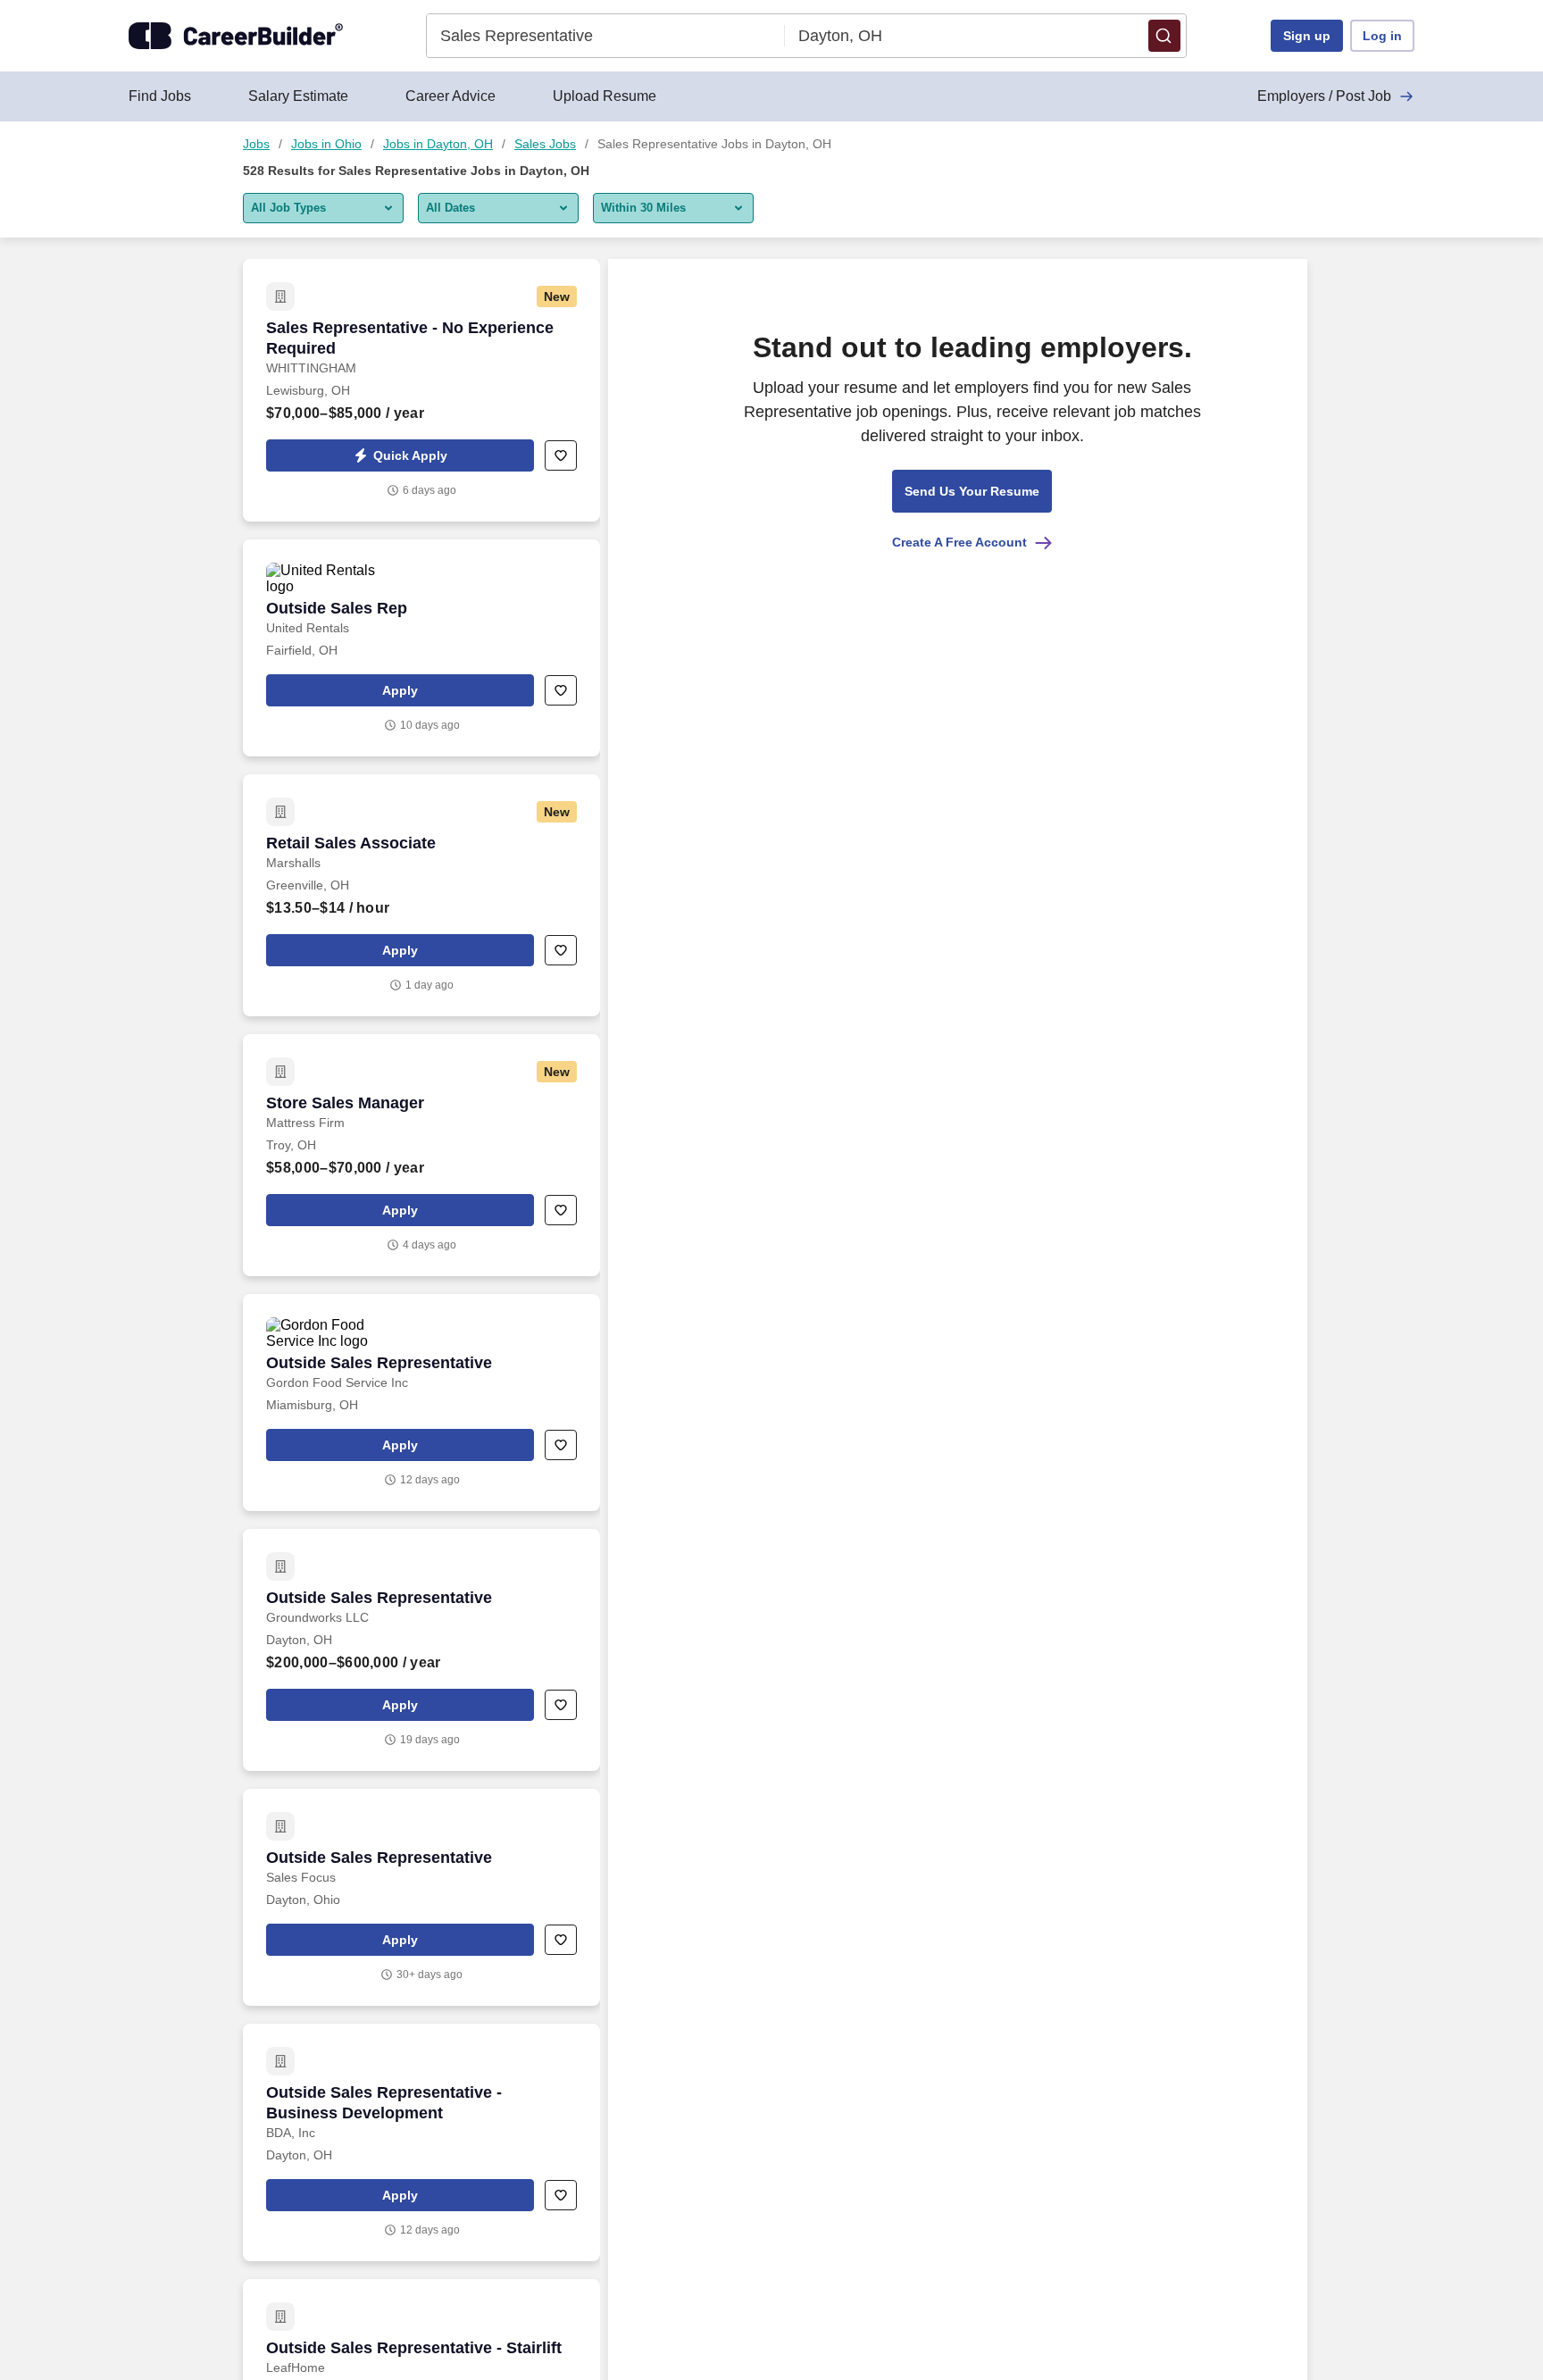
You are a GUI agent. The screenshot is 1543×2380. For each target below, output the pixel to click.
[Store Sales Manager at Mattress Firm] (421, 1155)
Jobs (256, 144)
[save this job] (561, 455)
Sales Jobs (545, 144)
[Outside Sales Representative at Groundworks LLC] (421, 1650)
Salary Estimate (298, 96)
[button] (1164, 36)
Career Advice (450, 96)
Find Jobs (160, 96)
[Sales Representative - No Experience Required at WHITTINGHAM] (421, 390)
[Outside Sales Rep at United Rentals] (421, 648)
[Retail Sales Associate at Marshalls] (421, 895)
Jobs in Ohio (326, 144)
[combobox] (606, 36)
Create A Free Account (959, 542)
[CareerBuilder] (236, 36)
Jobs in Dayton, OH (438, 144)
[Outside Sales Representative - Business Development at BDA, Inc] (421, 2142)
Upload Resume (605, 96)
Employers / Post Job (1324, 96)
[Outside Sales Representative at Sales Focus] (421, 1897)
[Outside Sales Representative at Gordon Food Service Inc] (421, 1403)
